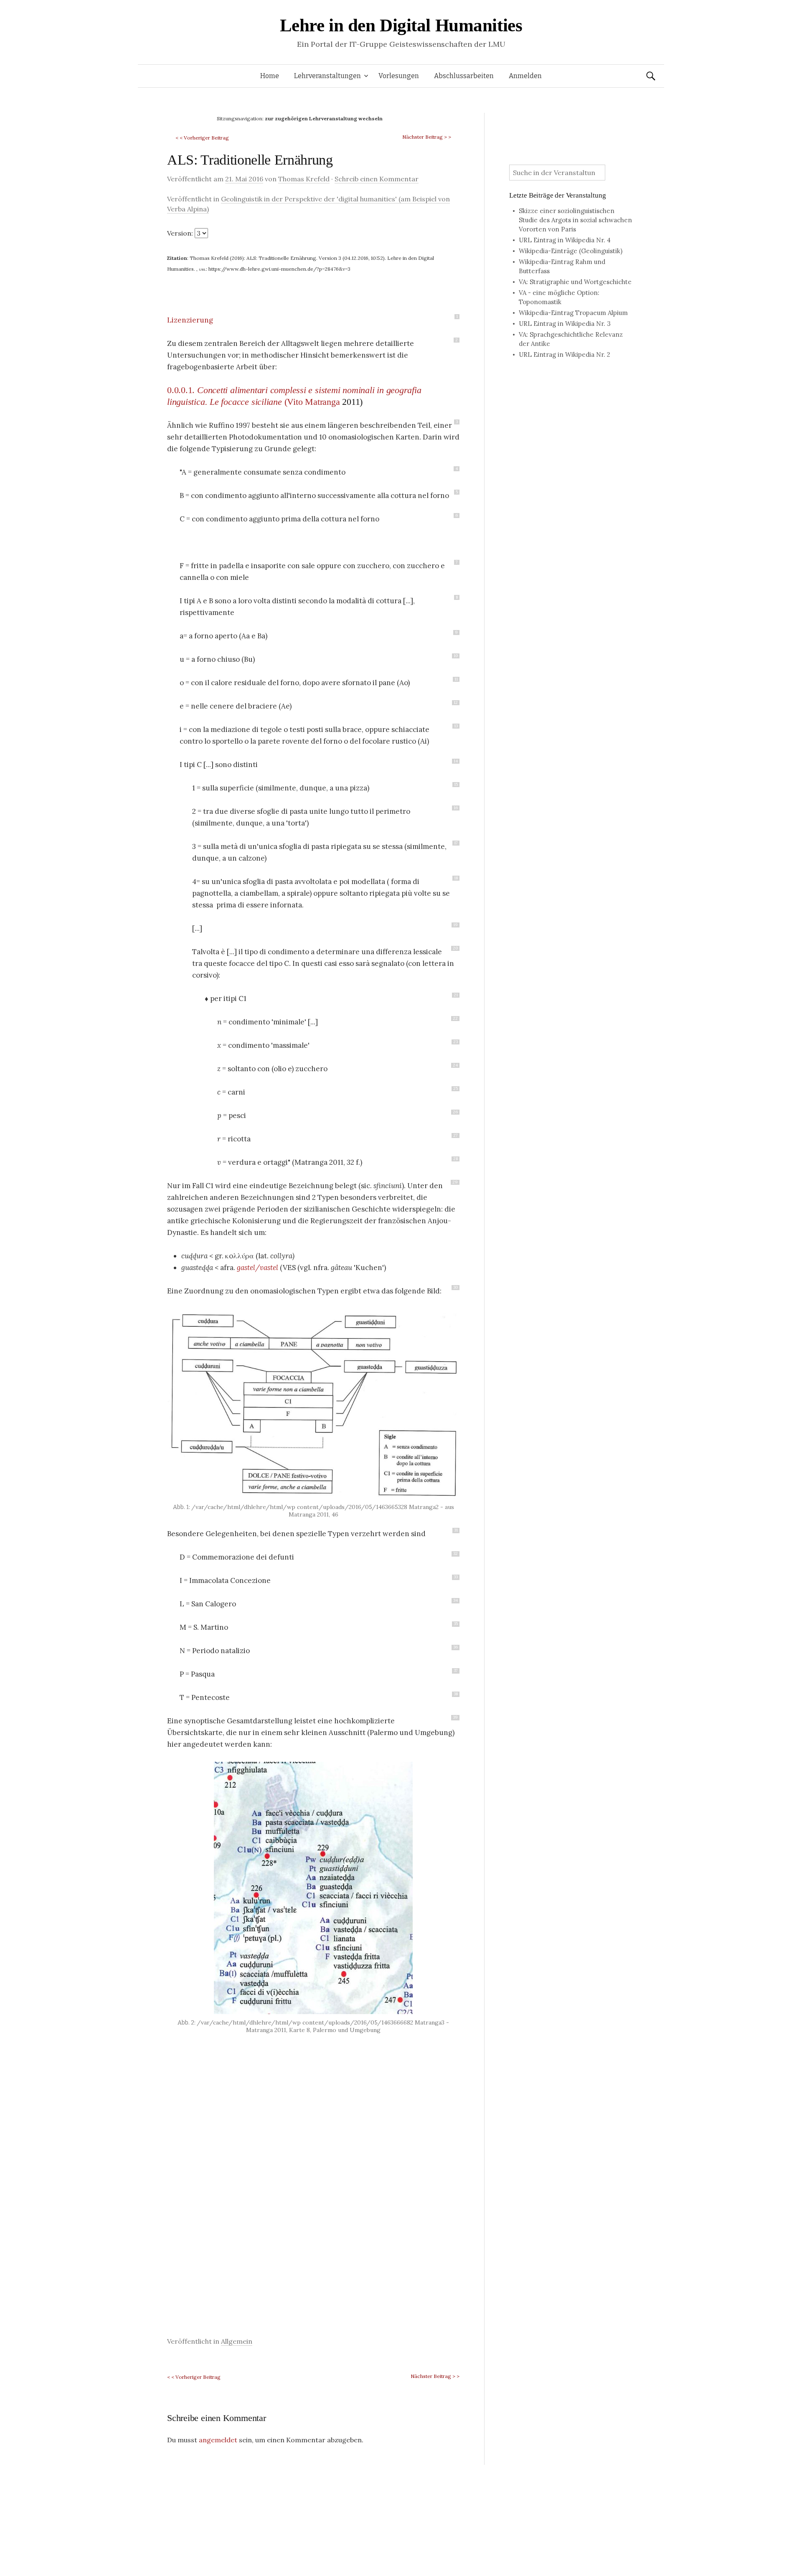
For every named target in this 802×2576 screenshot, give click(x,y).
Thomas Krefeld (304, 179)
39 (455, 1717)
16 (456, 808)
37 (456, 1671)
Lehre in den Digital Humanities (401, 25)
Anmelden (525, 76)
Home (270, 76)
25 (456, 1089)
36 (456, 1647)
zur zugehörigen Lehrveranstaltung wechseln (324, 118)
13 (456, 726)
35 (456, 1624)
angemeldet (218, 2440)
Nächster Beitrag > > (427, 137)
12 (456, 703)
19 (456, 925)
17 (456, 843)
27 (456, 1136)
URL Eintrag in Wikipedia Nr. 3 (565, 324)
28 (456, 1159)
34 (456, 1600)
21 (456, 995)
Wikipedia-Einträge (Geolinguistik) (571, 251)
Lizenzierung (190, 320)
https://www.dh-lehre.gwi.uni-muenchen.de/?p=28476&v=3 (279, 269)
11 (456, 679)
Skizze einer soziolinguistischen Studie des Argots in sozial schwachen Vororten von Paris (575, 220)
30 (456, 1288)
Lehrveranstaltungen (327, 76)
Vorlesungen (399, 76)
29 (455, 1182)
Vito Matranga (313, 402)
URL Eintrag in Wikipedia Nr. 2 (565, 354)
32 (456, 1554)
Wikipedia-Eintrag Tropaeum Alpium (573, 313)
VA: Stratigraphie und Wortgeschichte (575, 282)
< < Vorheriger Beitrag (202, 138)
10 (456, 656)
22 (455, 1019)
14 (456, 761)
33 (456, 1577)
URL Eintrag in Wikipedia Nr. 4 (565, 240)
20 (455, 948)
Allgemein (237, 2341)
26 (455, 1112)
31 (456, 1530)
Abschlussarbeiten (464, 76)
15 (456, 785)
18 (456, 878)
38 (456, 1694)
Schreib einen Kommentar (377, 179)
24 (455, 1065)
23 (456, 1042)
